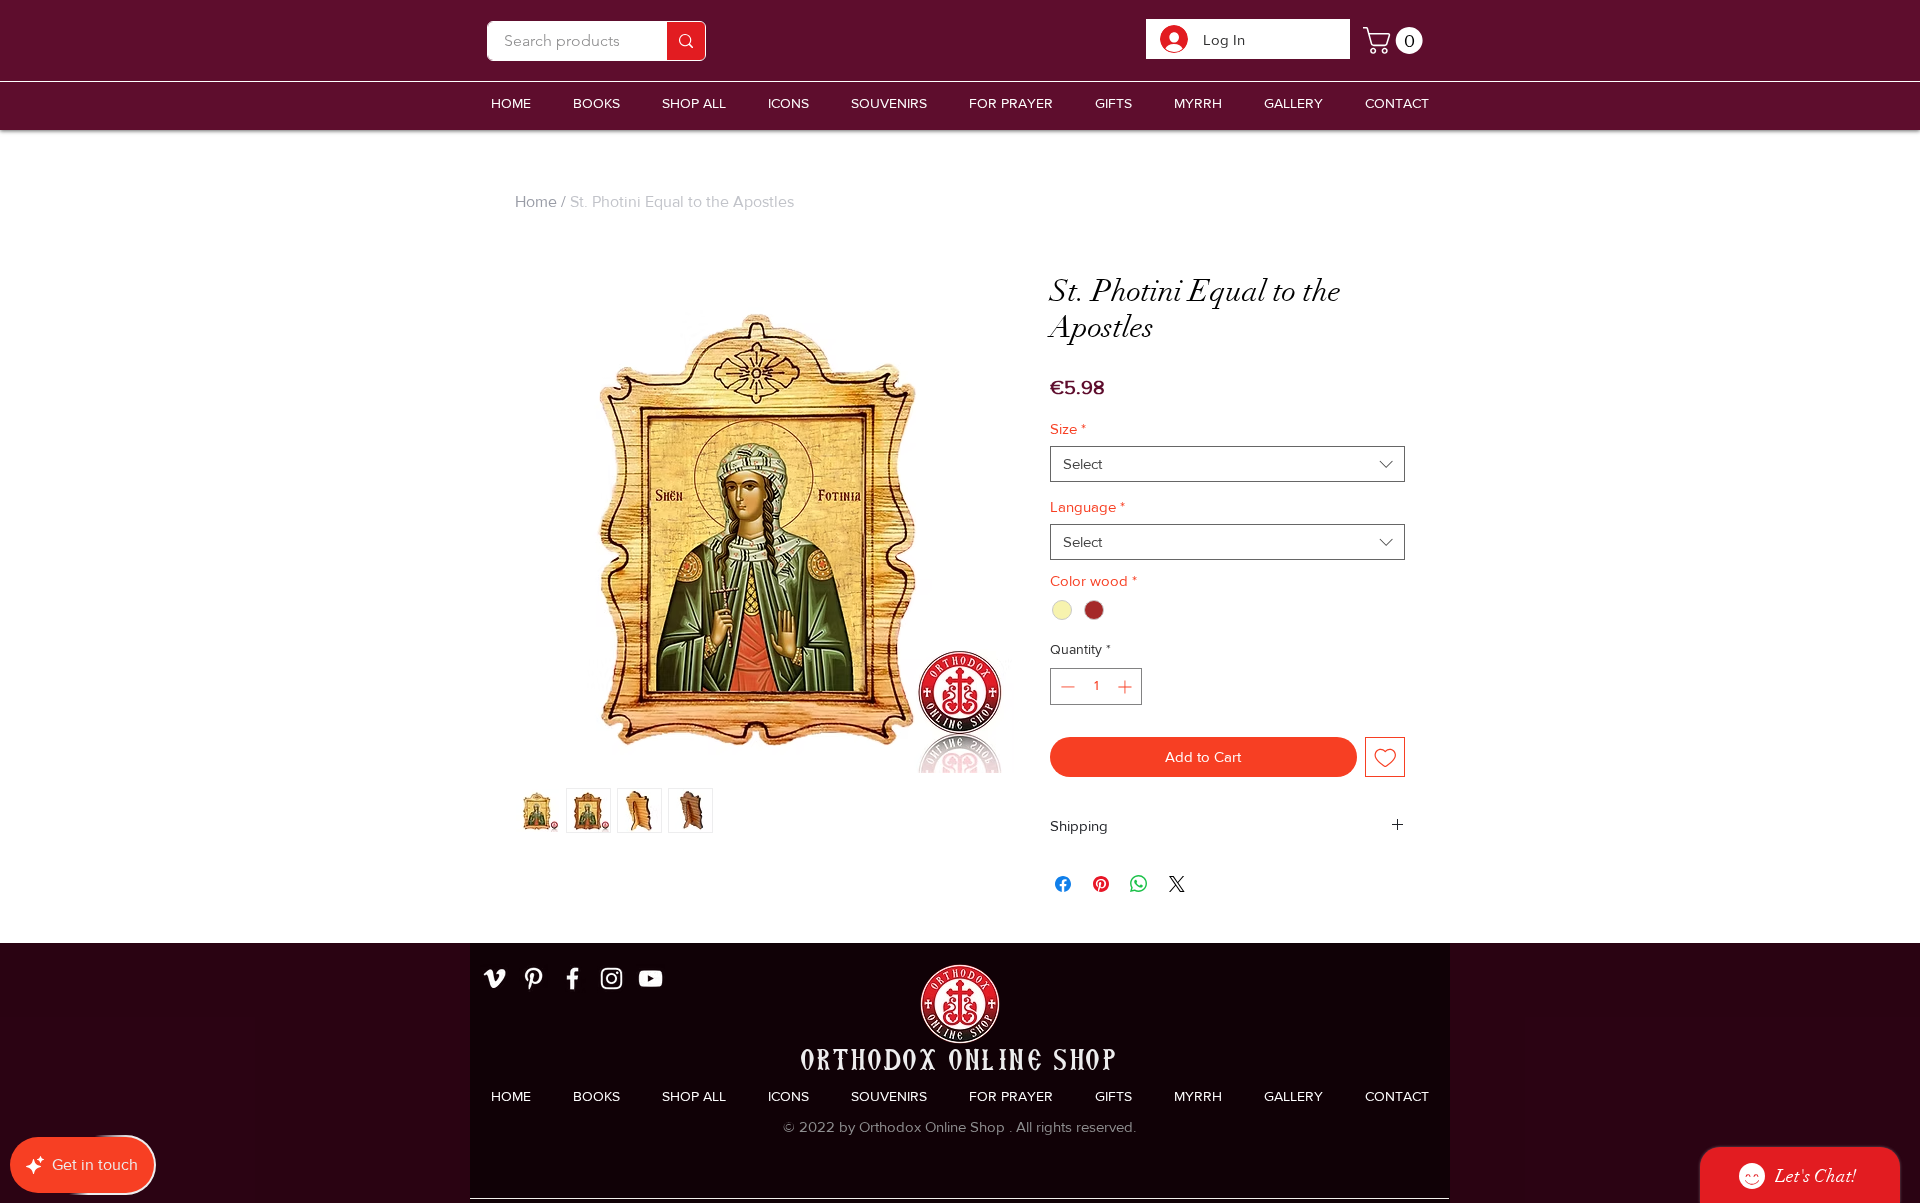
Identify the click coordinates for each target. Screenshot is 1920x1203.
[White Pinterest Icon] (533, 978)
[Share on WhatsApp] (1139, 884)
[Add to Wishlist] (1385, 757)
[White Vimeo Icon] (494, 978)
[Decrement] (1065, 686)
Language (1087, 506)
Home (536, 201)
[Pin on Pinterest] (1101, 884)
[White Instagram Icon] (611, 978)
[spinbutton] (1096, 686)
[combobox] (1227, 464)
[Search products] (685, 41)
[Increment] (1126, 686)
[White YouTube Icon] (650, 978)
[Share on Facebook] (1063, 884)
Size (1068, 428)
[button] (889, 103)
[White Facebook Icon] (572, 978)
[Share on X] (1177, 884)
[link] (1396, 40)
